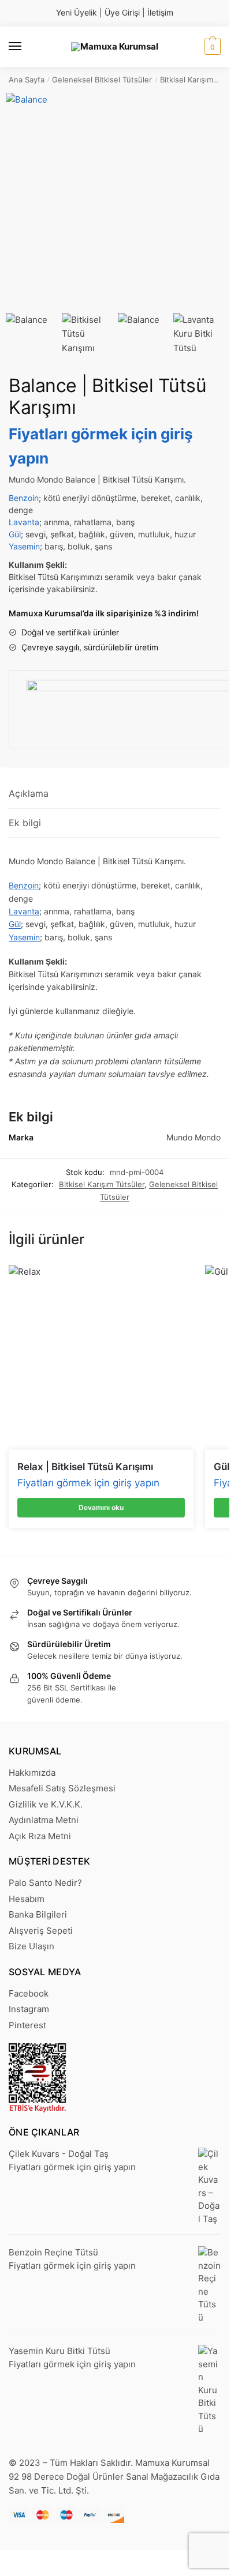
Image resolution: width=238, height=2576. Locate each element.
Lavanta (24, 522)
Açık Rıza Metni (40, 1836)
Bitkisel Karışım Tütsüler (102, 1184)
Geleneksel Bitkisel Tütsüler (102, 80)
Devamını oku (101, 1507)
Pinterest (27, 2025)
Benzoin (24, 498)
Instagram (29, 2009)
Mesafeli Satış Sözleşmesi (62, 1788)
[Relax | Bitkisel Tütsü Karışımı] (101, 1357)
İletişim (160, 12)
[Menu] (26, 47)
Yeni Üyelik (77, 12)
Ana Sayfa (27, 80)
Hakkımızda (32, 1773)
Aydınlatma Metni (44, 1820)
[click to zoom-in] (115, 202)
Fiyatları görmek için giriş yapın (88, 1483)
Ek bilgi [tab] (25, 823)
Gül (15, 534)
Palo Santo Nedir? (45, 1883)
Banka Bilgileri (38, 1914)
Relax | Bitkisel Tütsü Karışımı (85, 1467)
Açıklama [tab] (29, 793)
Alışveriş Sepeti (41, 1931)
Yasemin (24, 546)
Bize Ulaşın (31, 1946)
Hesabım (27, 1899)
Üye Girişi (122, 12)
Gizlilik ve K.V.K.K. (46, 1804)
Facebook (29, 1993)
